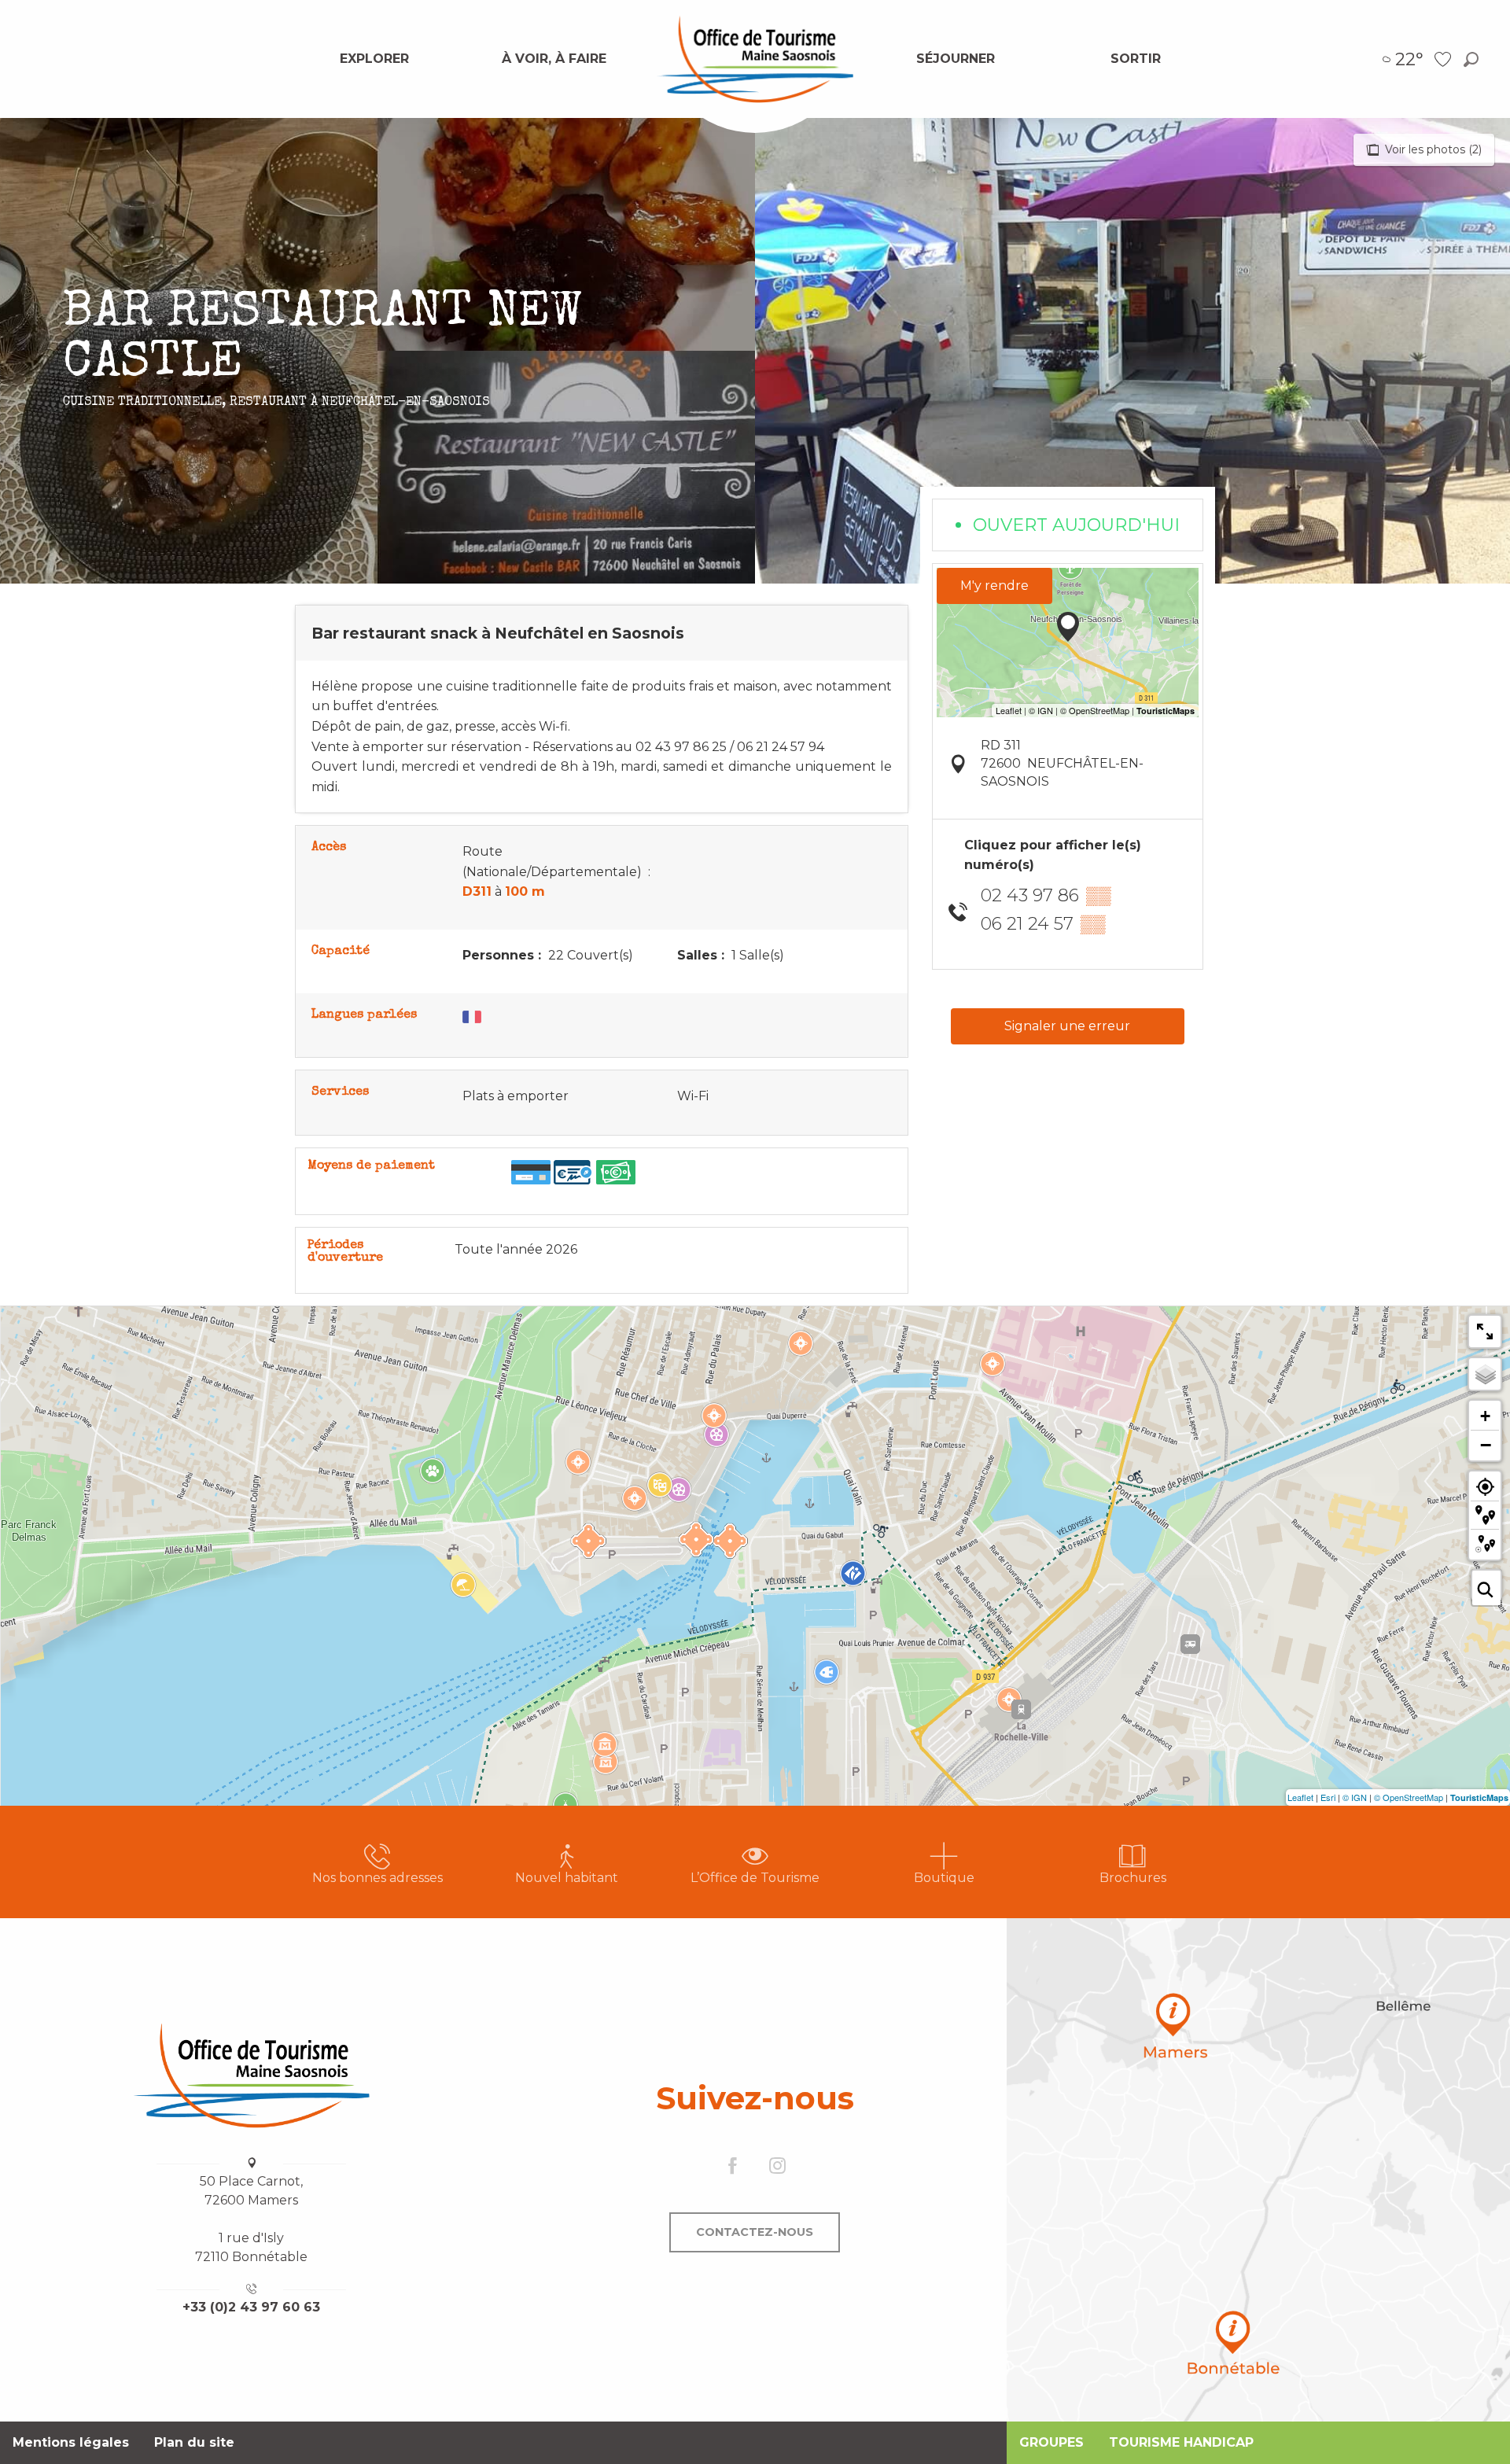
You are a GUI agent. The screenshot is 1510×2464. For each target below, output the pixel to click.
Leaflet (1300, 1797)
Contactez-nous (755, 2232)
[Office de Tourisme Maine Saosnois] (252, 2075)
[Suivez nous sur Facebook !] (733, 2167)
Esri (1328, 1797)
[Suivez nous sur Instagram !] (777, 2167)
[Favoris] (1445, 59)
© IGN (1355, 1797)
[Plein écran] (1485, 1331)
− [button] (1486, 1445)
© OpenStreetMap (1409, 1797)
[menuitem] (374, 59)
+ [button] (1485, 1416)
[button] (1471, 59)
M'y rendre (994, 586)
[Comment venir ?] (1258, 2170)
